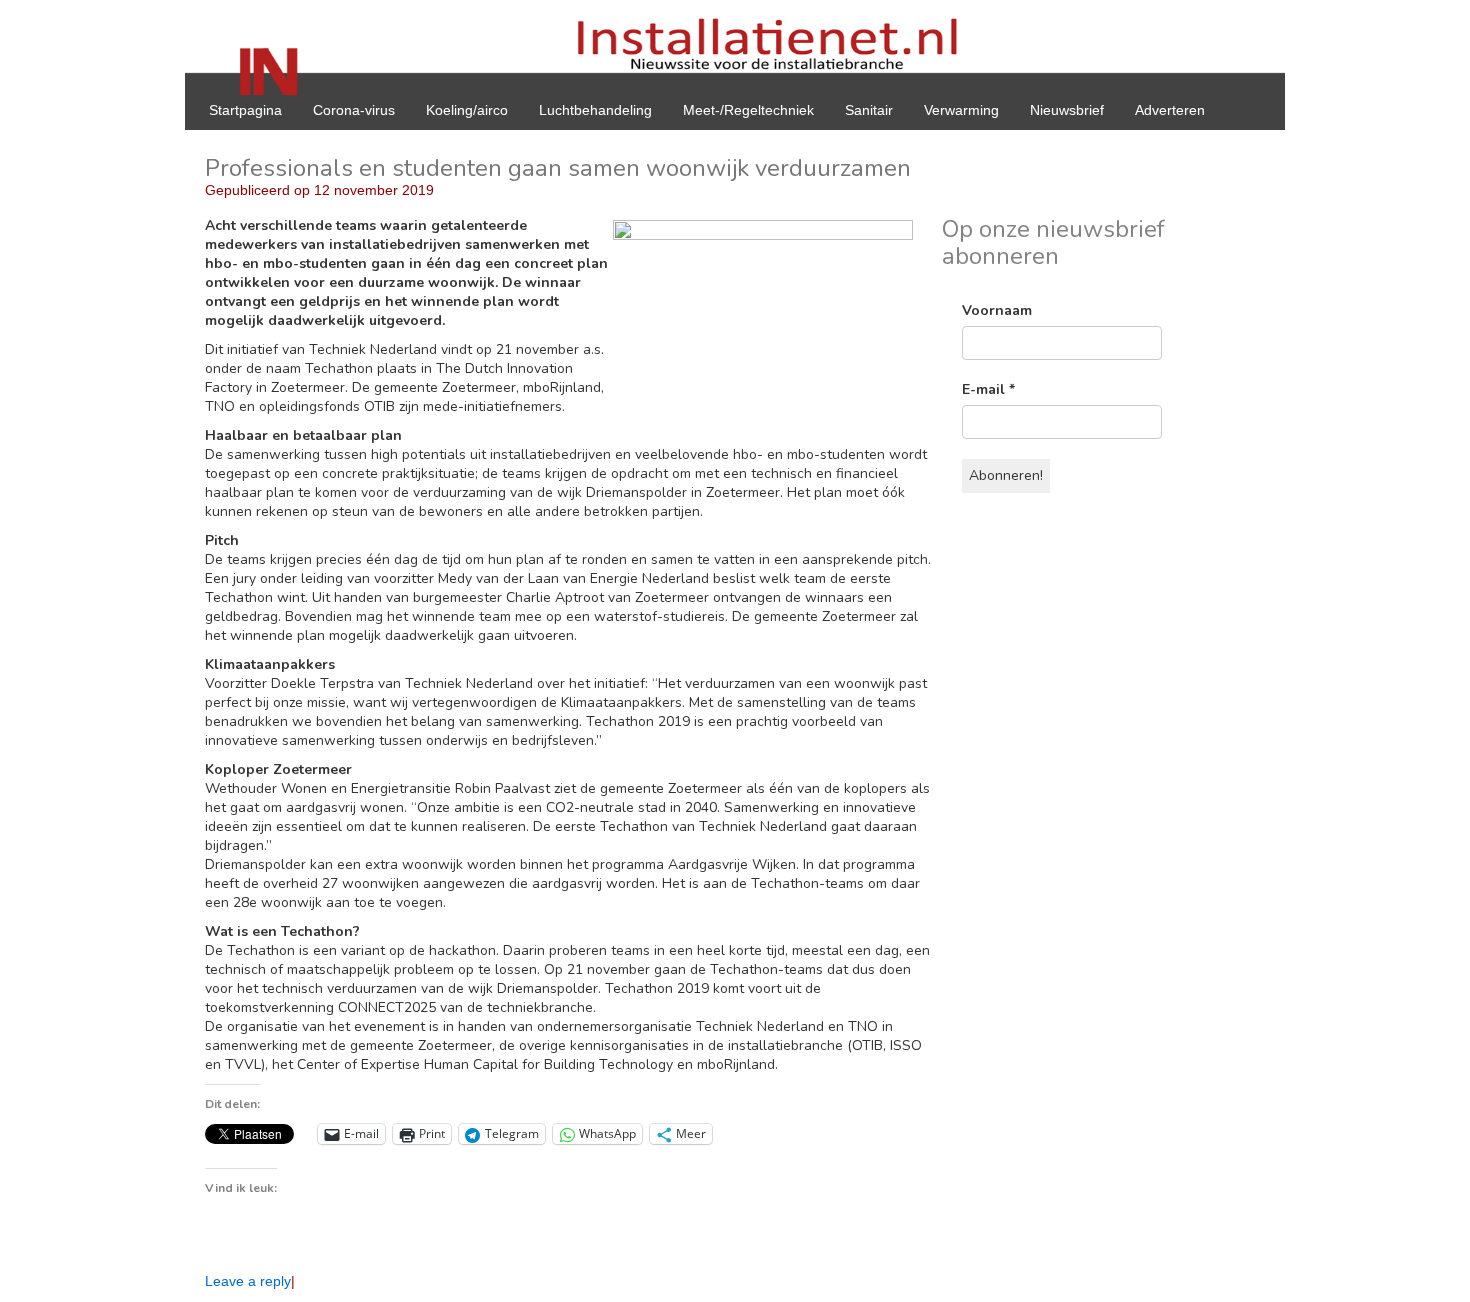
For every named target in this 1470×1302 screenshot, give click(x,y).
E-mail (988, 389)
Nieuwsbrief (1067, 110)
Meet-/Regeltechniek (748, 110)
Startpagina (245, 110)
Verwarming (961, 110)
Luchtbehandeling (595, 110)
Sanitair (869, 110)
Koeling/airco (467, 110)
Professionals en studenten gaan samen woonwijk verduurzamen (558, 168)
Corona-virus (354, 110)
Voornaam (997, 310)
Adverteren (1170, 110)
